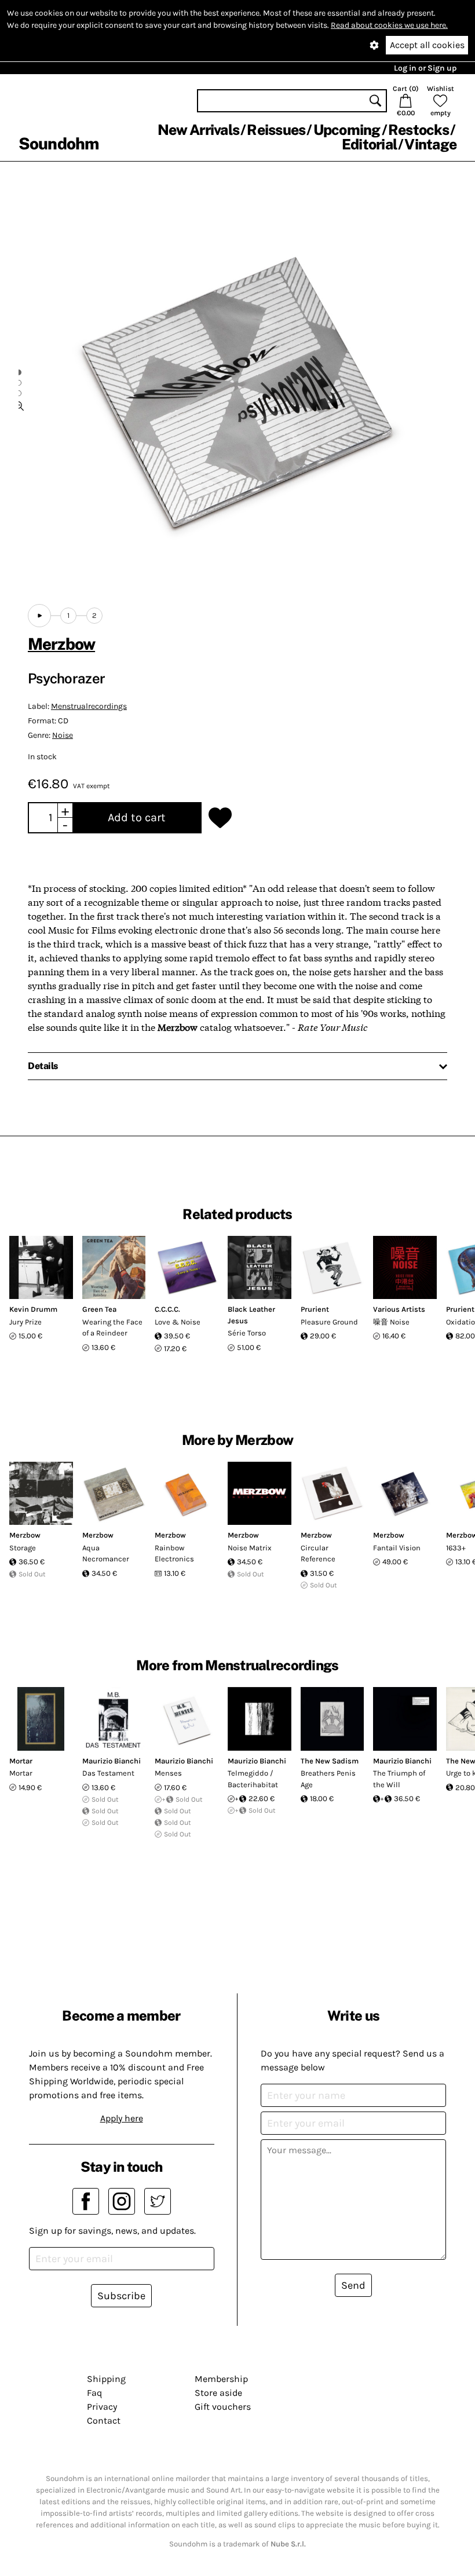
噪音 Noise (391, 1322)
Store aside (218, 2393)
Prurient (315, 1309)
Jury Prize (25, 1322)
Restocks (419, 130)
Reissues (276, 130)
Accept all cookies (427, 45)
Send (353, 2285)
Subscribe (121, 2296)
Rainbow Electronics (174, 1554)
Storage (23, 1548)
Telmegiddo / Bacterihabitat (253, 1779)
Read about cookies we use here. (389, 25)
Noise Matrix (250, 1548)
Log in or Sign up (425, 68)
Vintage (430, 144)
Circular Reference (318, 1554)
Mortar (21, 1761)
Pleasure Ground (329, 1322)
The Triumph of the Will (399, 1779)
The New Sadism (330, 1761)
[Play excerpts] (39, 616)
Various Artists (399, 1309)
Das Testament (108, 1773)
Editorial (369, 144)
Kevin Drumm (33, 1309)
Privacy (102, 2407)
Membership (221, 2379)
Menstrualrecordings (89, 706)
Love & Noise (178, 1322)
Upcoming (347, 130)
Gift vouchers (223, 2407)
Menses (168, 1773)
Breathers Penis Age (328, 1779)
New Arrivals (198, 130)
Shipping (106, 2379)
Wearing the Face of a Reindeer (112, 1328)
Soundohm (59, 143)
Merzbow (61, 644)
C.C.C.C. (167, 1309)
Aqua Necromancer (106, 1554)
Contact (104, 2421)
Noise (63, 735)
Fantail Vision (397, 1548)
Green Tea (99, 1309)
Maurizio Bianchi (112, 1761)
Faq (94, 2393)
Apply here (122, 2118)
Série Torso (247, 1333)
